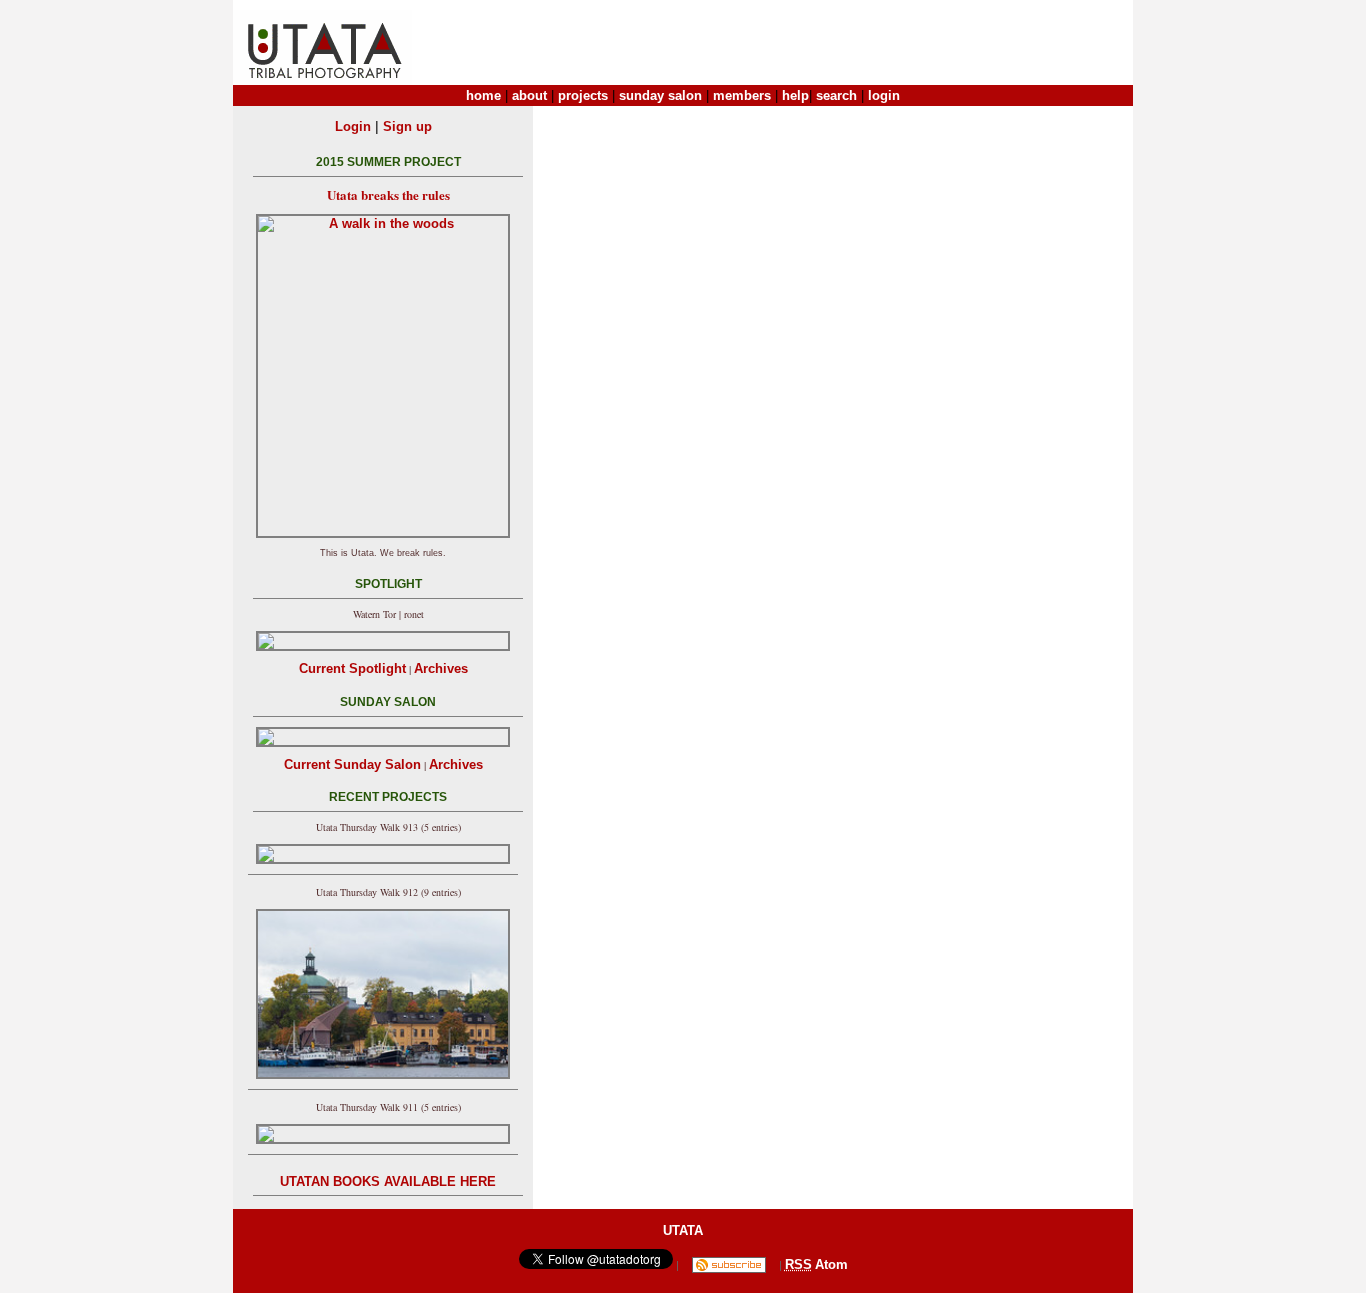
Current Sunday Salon (352, 764)
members (742, 95)
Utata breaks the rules (388, 194)
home (483, 95)
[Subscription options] (729, 1264)
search (836, 95)
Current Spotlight (352, 668)
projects (583, 95)
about (529, 95)
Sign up (407, 126)
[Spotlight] (383, 641)
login (884, 95)
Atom (831, 1264)
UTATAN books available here (388, 1181)
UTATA (683, 1230)
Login (353, 126)
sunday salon (660, 95)
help (795, 95)
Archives (441, 668)
